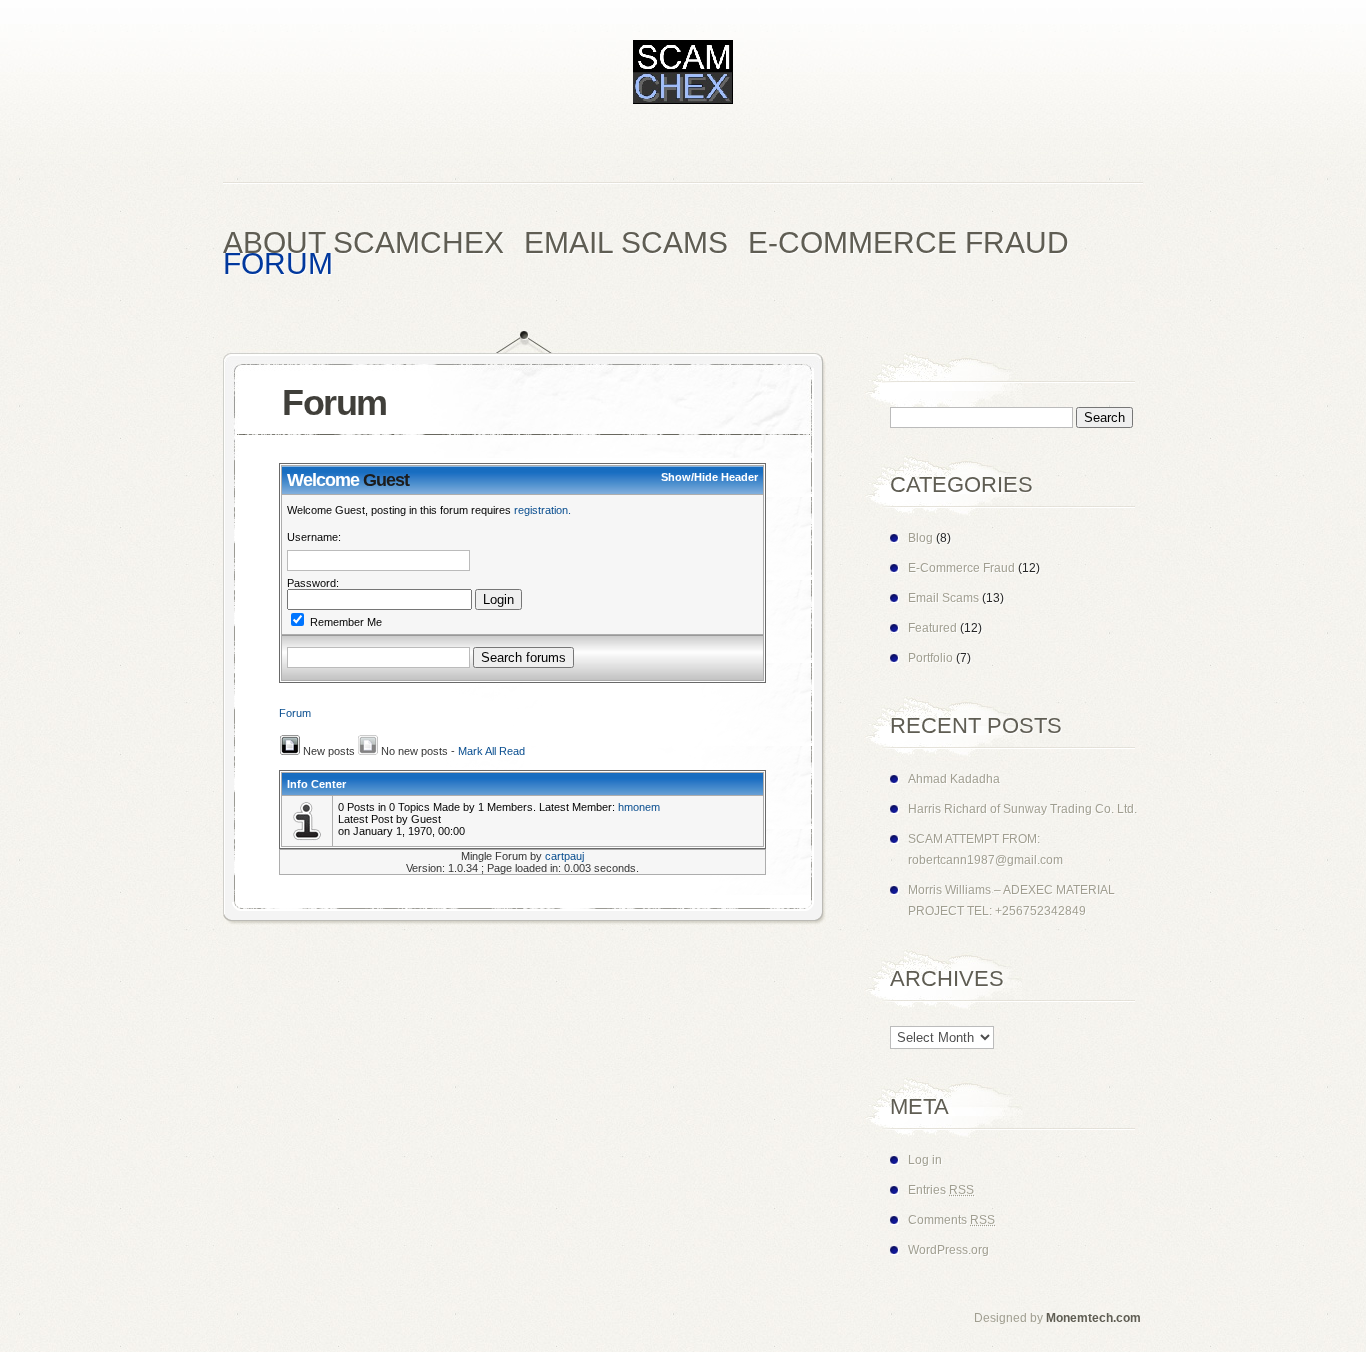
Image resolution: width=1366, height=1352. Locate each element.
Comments (951, 1220)
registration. (542, 510)
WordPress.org (948, 1250)
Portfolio (930, 658)
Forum (295, 713)
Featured (932, 628)
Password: (313, 583)
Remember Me (344, 622)
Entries (941, 1190)
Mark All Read (491, 751)
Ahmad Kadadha (954, 779)
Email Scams (943, 598)
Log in (925, 1160)
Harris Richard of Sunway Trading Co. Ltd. (1022, 809)
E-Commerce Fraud (961, 568)
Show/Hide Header (709, 477)
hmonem (639, 807)
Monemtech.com (1093, 1318)
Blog (920, 538)
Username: (314, 537)
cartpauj (564, 856)
